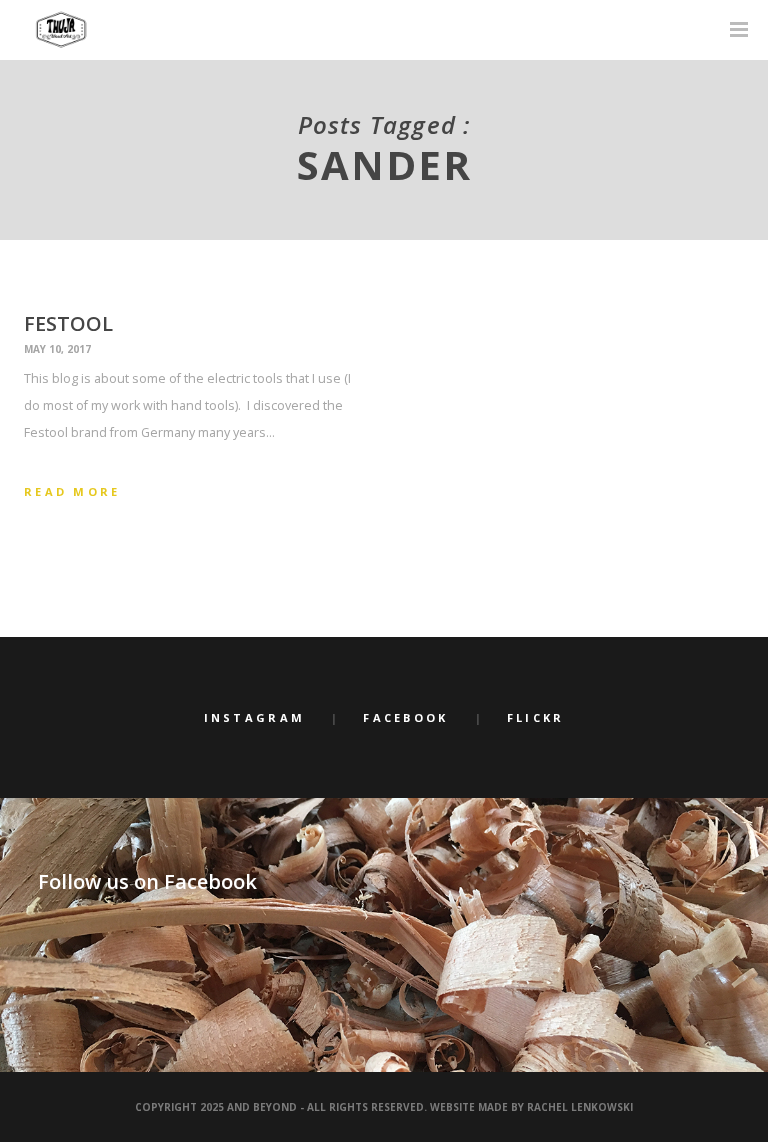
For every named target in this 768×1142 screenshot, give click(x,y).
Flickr (536, 717)
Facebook (405, 717)
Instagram (255, 717)
